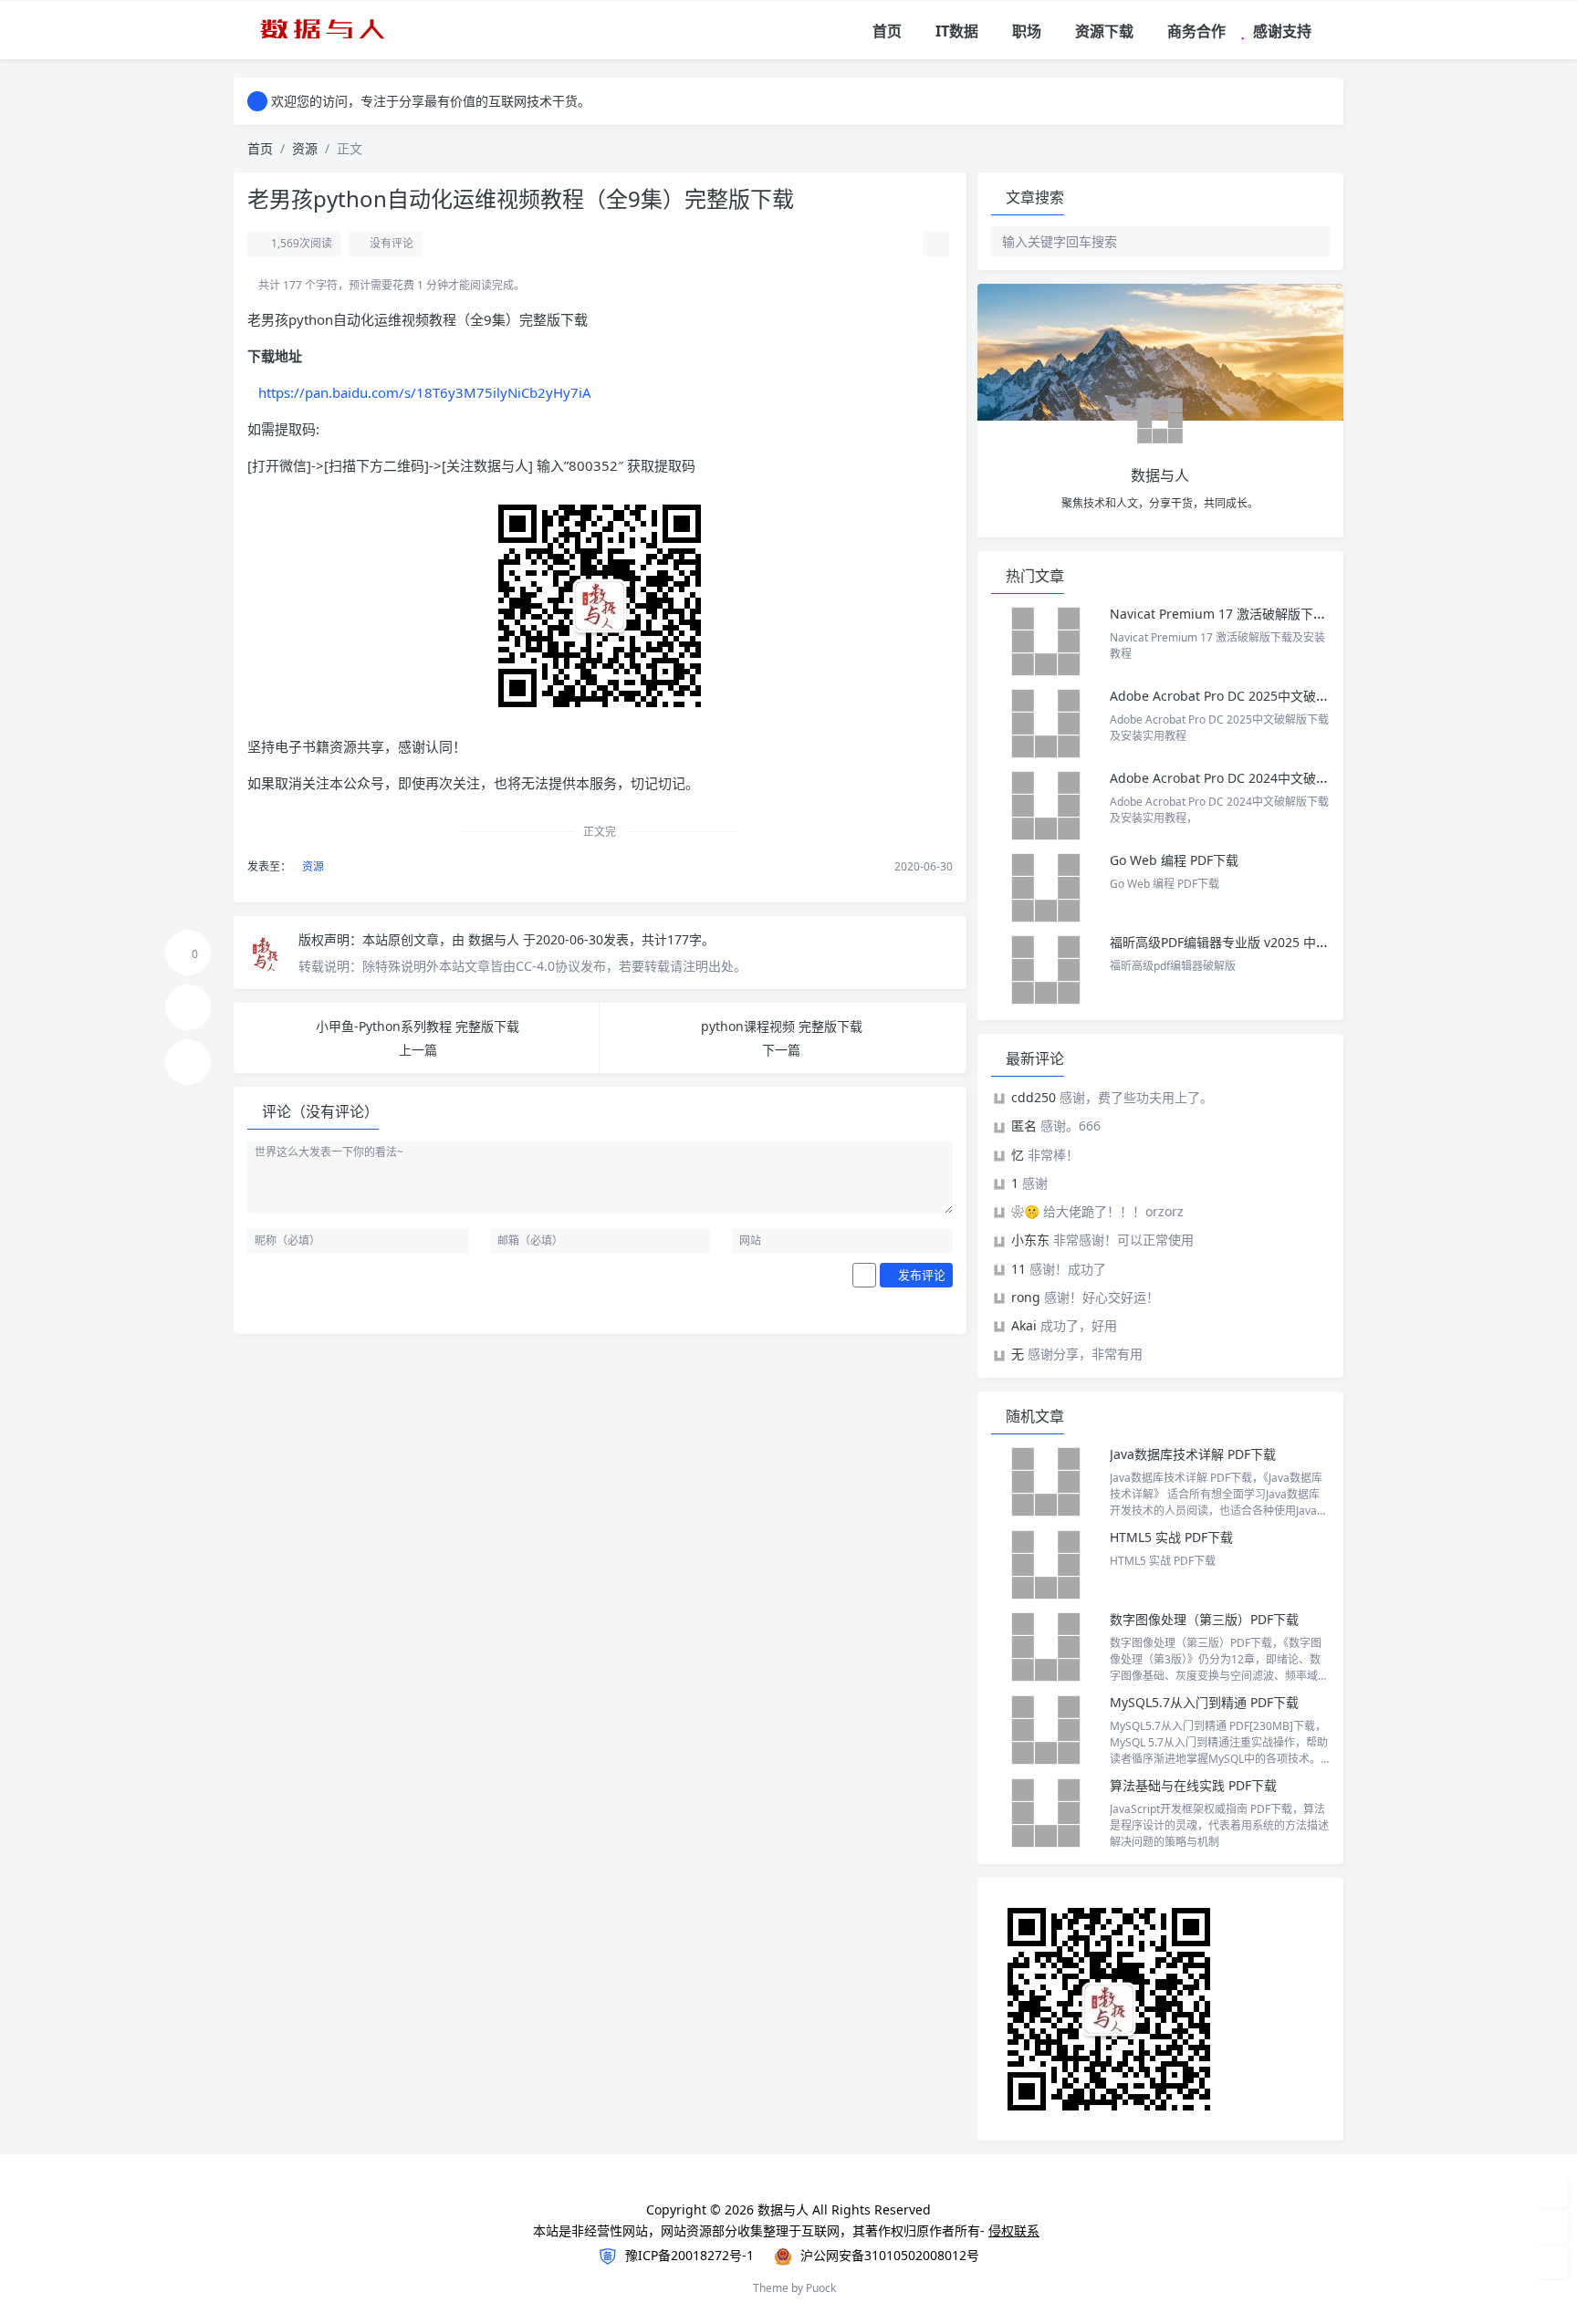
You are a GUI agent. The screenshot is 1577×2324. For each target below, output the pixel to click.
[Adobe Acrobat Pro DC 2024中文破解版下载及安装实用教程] (1046, 806)
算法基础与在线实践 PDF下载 (1193, 1785)
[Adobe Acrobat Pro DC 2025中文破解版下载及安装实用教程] (1046, 724)
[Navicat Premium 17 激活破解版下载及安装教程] (1046, 641)
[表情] (864, 1276)
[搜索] (1331, 31)
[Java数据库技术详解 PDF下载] (1046, 1482)
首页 (260, 148)
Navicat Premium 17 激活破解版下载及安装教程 (1252, 614)
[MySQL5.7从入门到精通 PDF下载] (1046, 1730)
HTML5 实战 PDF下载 (1171, 1537)
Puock (821, 2288)
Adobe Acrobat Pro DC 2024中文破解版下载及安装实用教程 (1283, 778)
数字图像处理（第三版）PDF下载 (1204, 1619)
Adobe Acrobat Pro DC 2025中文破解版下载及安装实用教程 (1283, 696)
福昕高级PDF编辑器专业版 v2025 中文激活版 (1238, 942)
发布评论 (920, 1275)
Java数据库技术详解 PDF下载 (1193, 1454)
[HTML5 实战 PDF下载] (1046, 1565)
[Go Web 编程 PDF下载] (1046, 888)
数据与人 (496, 939)
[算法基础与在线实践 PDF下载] (1046, 1813)
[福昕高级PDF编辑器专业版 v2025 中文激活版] (1046, 970)
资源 (305, 148)
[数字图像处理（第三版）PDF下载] (1046, 1647)
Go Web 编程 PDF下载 (1174, 860)
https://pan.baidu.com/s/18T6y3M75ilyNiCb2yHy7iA (425, 392)
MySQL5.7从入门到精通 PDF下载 (1204, 1702)
